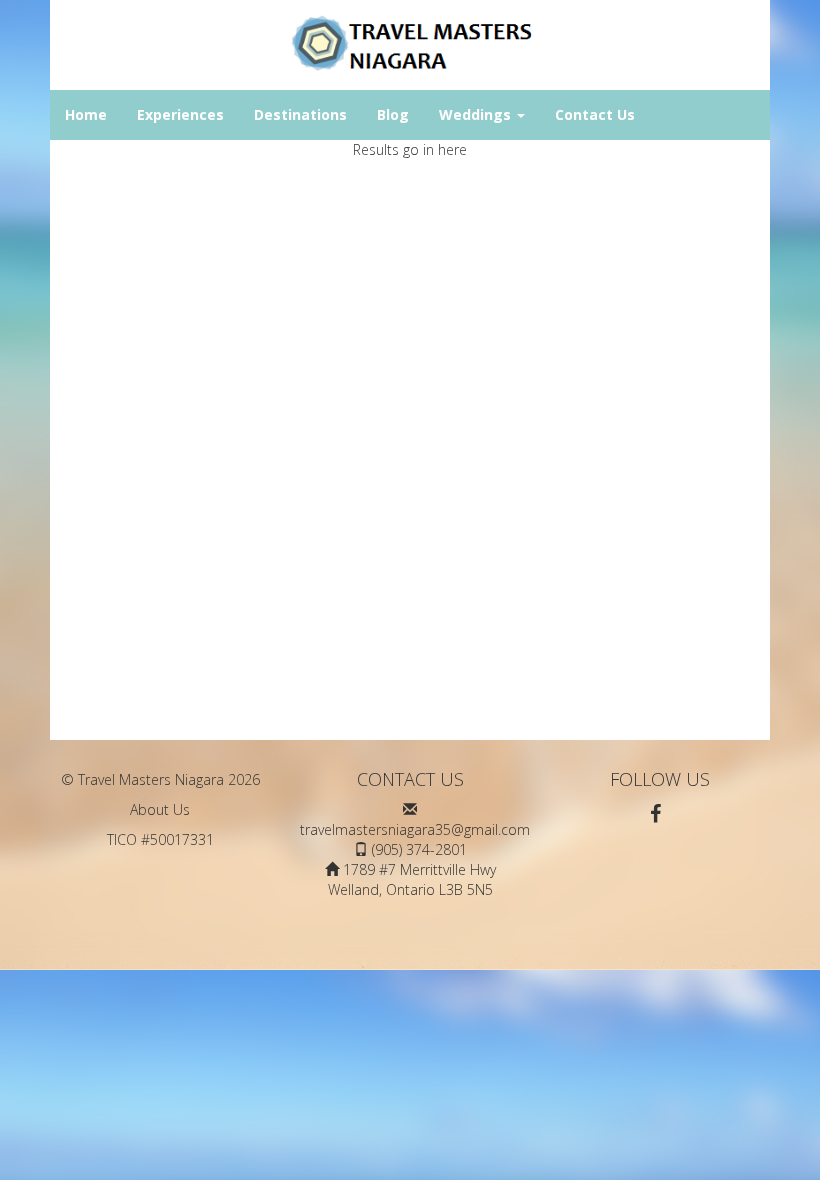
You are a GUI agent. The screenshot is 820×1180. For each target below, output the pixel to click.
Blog (393, 114)
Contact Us (595, 114)
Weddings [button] (477, 114)
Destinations (300, 114)
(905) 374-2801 (419, 849)
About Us (160, 809)
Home (86, 114)
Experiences (180, 114)
